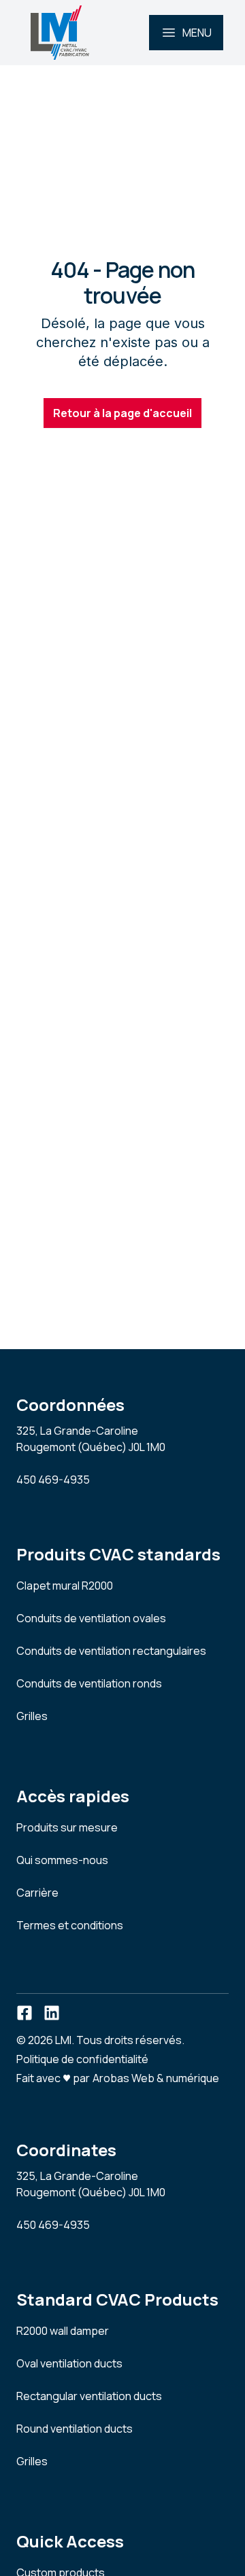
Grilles (32, 1716)
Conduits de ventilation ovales (91, 1618)
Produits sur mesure (67, 1827)
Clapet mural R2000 (65, 1586)
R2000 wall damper (63, 2331)
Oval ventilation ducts (69, 2363)
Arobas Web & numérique (156, 2077)
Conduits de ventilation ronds (89, 1683)
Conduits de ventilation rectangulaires (111, 1651)
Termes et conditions (70, 1925)
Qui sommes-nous (62, 1860)
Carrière (37, 1893)
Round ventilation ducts (75, 2429)
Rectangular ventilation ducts (89, 2396)
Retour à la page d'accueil (122, 413)
